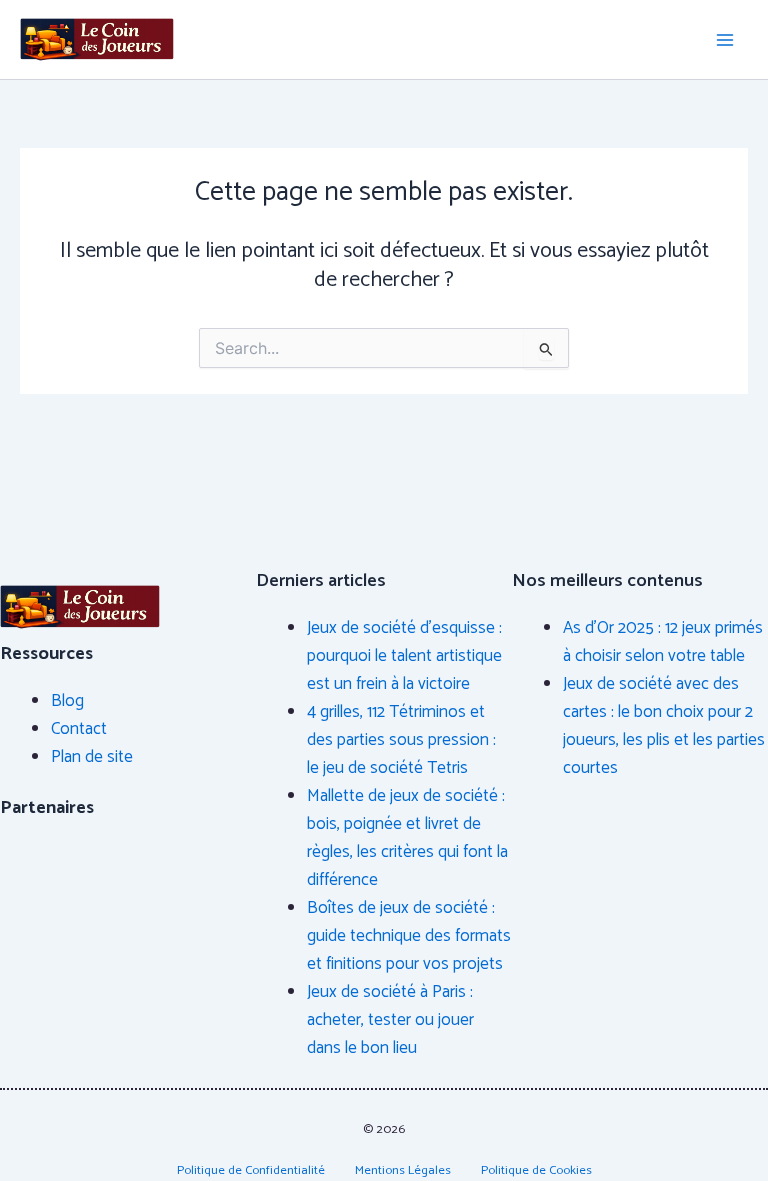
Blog (67, 701)
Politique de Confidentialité (251, 1170)
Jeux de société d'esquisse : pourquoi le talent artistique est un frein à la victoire (404, 656)
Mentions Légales (403, 1170)
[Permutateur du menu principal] (726, 40)
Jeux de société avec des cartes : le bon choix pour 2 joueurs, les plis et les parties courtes (664, 726)
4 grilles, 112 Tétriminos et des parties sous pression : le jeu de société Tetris (401, 740)
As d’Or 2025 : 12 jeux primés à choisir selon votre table (663, 642)
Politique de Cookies (536, 1170)
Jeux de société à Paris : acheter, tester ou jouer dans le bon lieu (390, 1020)
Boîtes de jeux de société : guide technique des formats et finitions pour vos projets (409, 936)
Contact (79, 729)
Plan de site (92, 757)
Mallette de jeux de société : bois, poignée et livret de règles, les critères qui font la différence (407, 838)
